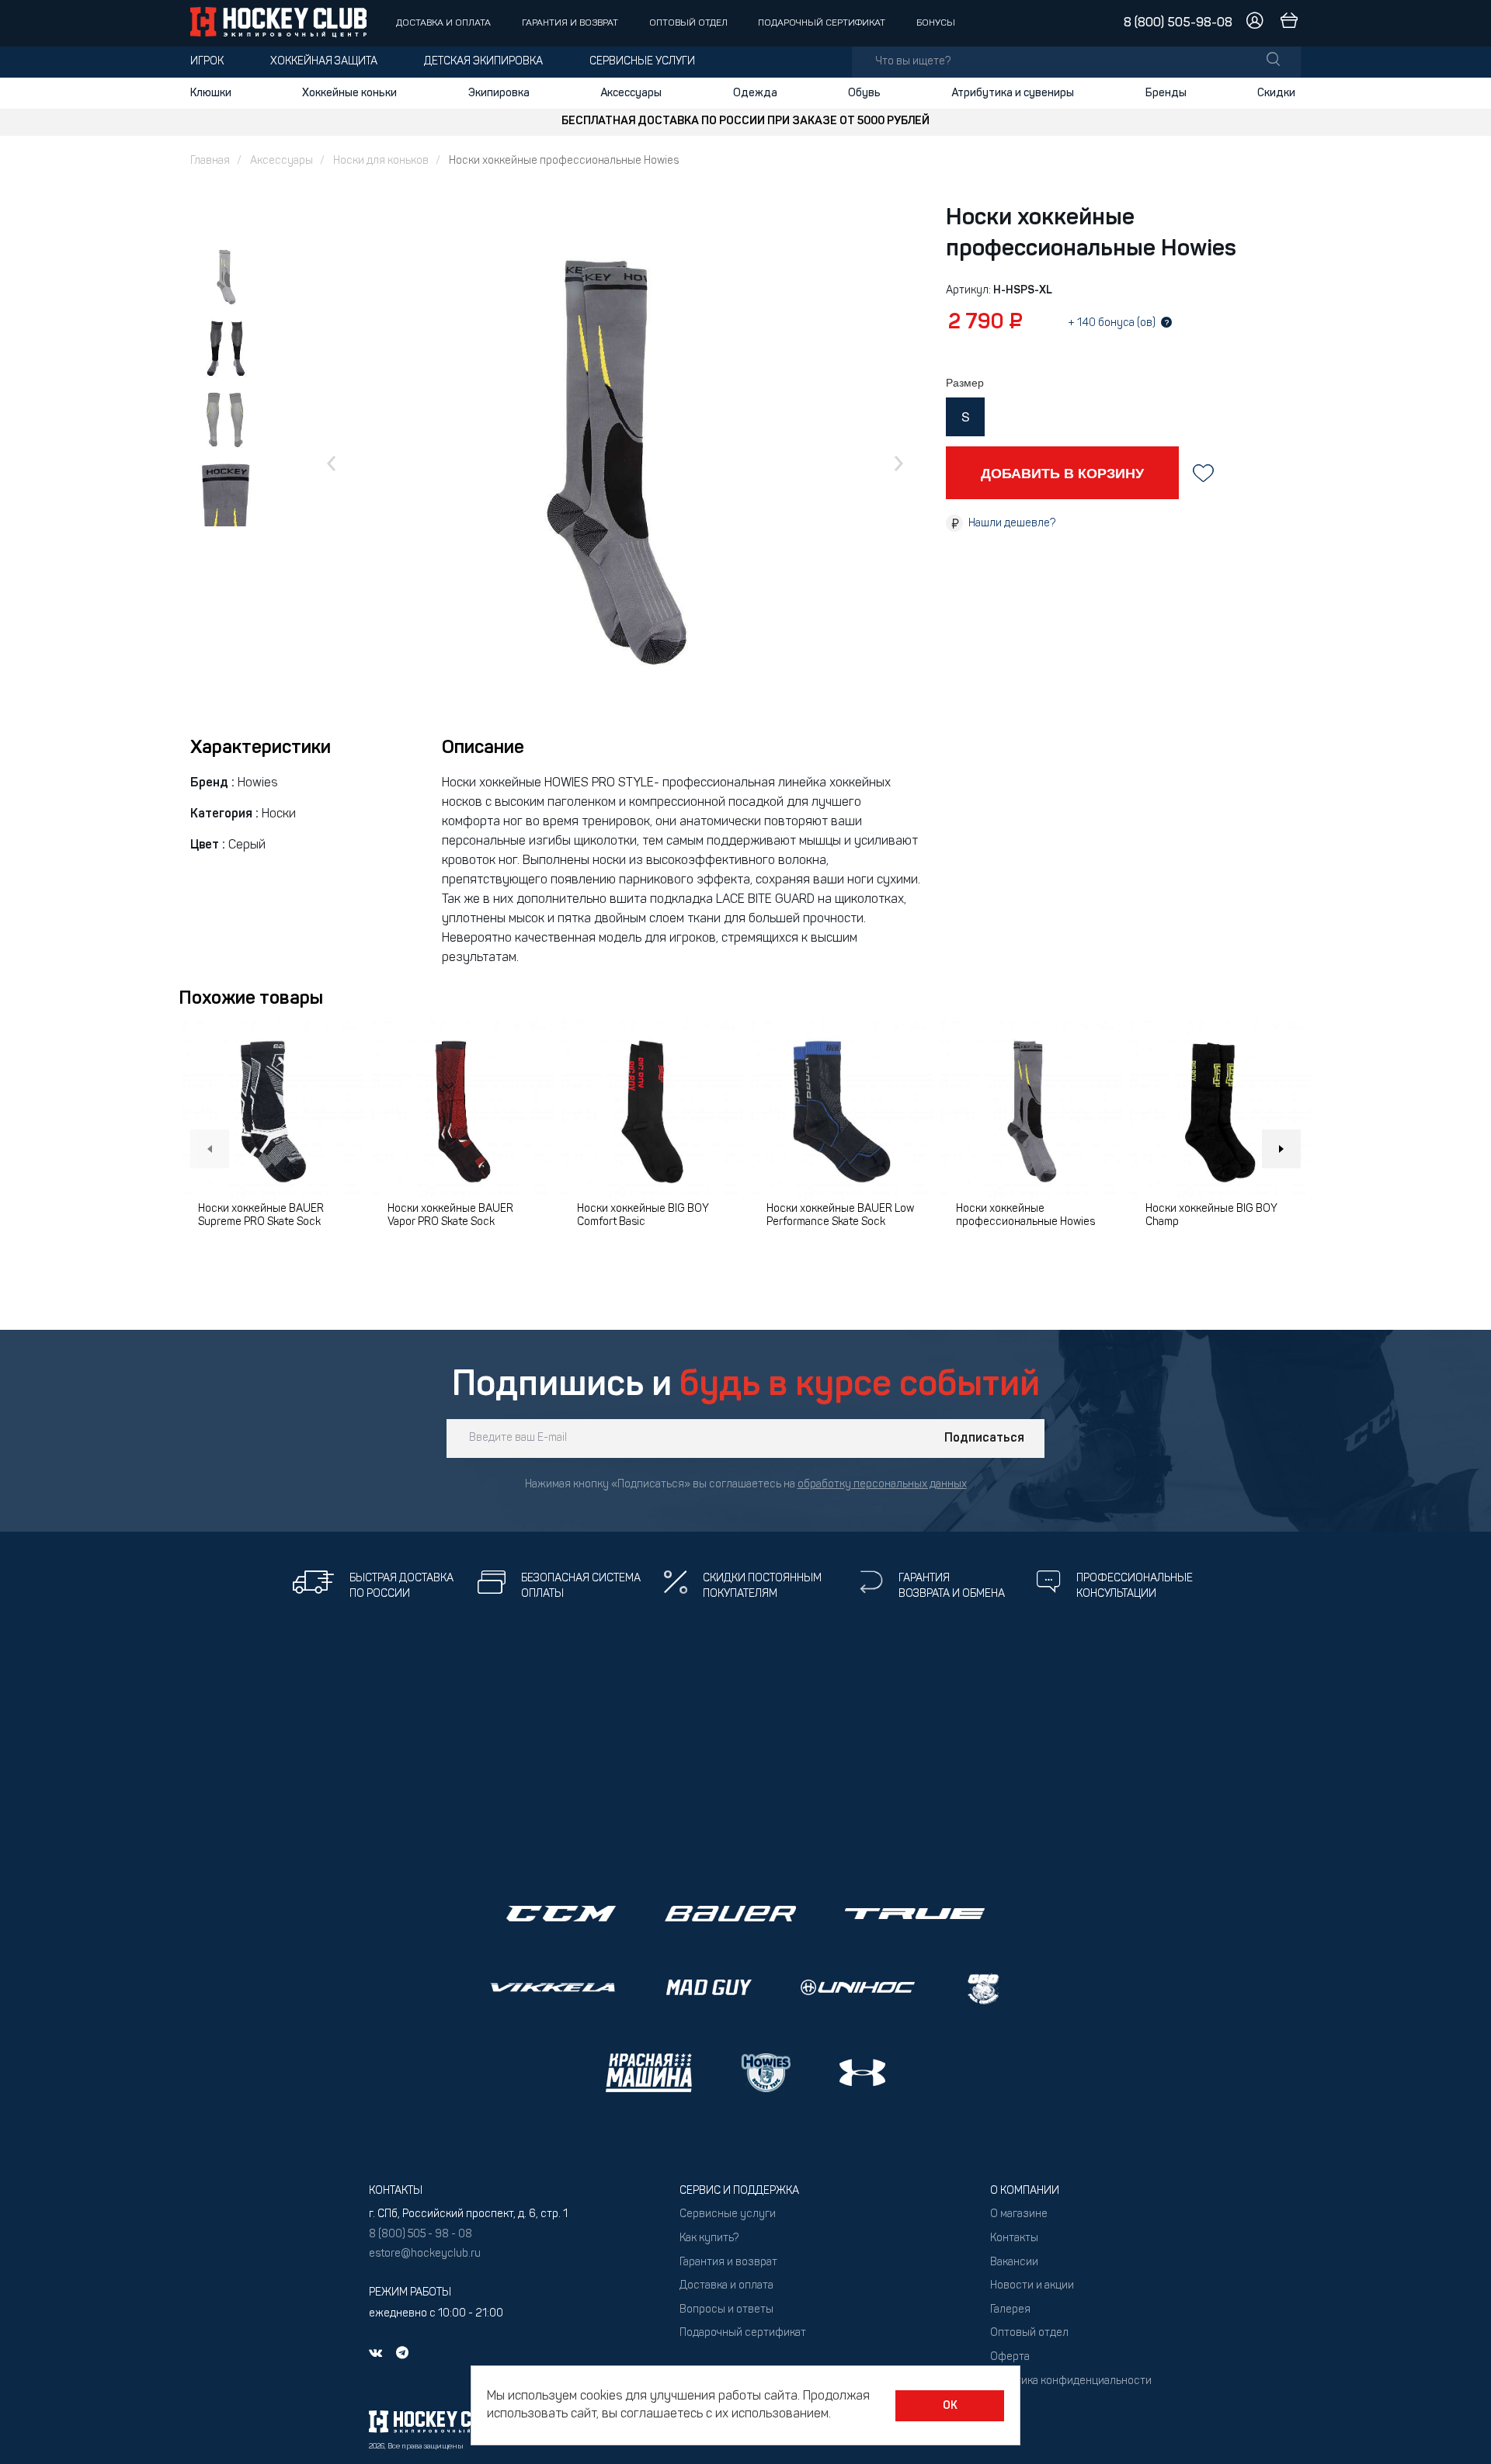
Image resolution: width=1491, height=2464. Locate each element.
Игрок (207, 62)
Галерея (1010, 2310)
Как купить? (709, 2238)
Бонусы (936, 23)
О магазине (1019, 2214)
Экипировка (499, 93)
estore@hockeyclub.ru (425, 2254)
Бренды (1166, 93)
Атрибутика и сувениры (1013, 93)
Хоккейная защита (324, 62)
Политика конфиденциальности (1071, 2381)
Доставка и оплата (443, 23)
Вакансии (1014, 2263)
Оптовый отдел (688, 23)
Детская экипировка (483, 62)
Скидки (1276, 93)
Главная (210, 161)
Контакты (1014, 2238)
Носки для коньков (381, 161)
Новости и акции (1032, 2286)
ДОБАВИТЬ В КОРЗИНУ (1062, 473)
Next (1281, 1149)
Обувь (864, 93)
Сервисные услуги (642, 62)
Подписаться (984, 1438)
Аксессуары (631, 93)
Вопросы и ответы (726, 2310)
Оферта (1010, 2357)
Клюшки (211, 93)
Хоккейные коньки (349, 93)
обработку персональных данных (882, 1485)
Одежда (755, 93)
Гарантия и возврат (570, 23)
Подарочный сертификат (822, 23)
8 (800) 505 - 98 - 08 (421, 2235)
